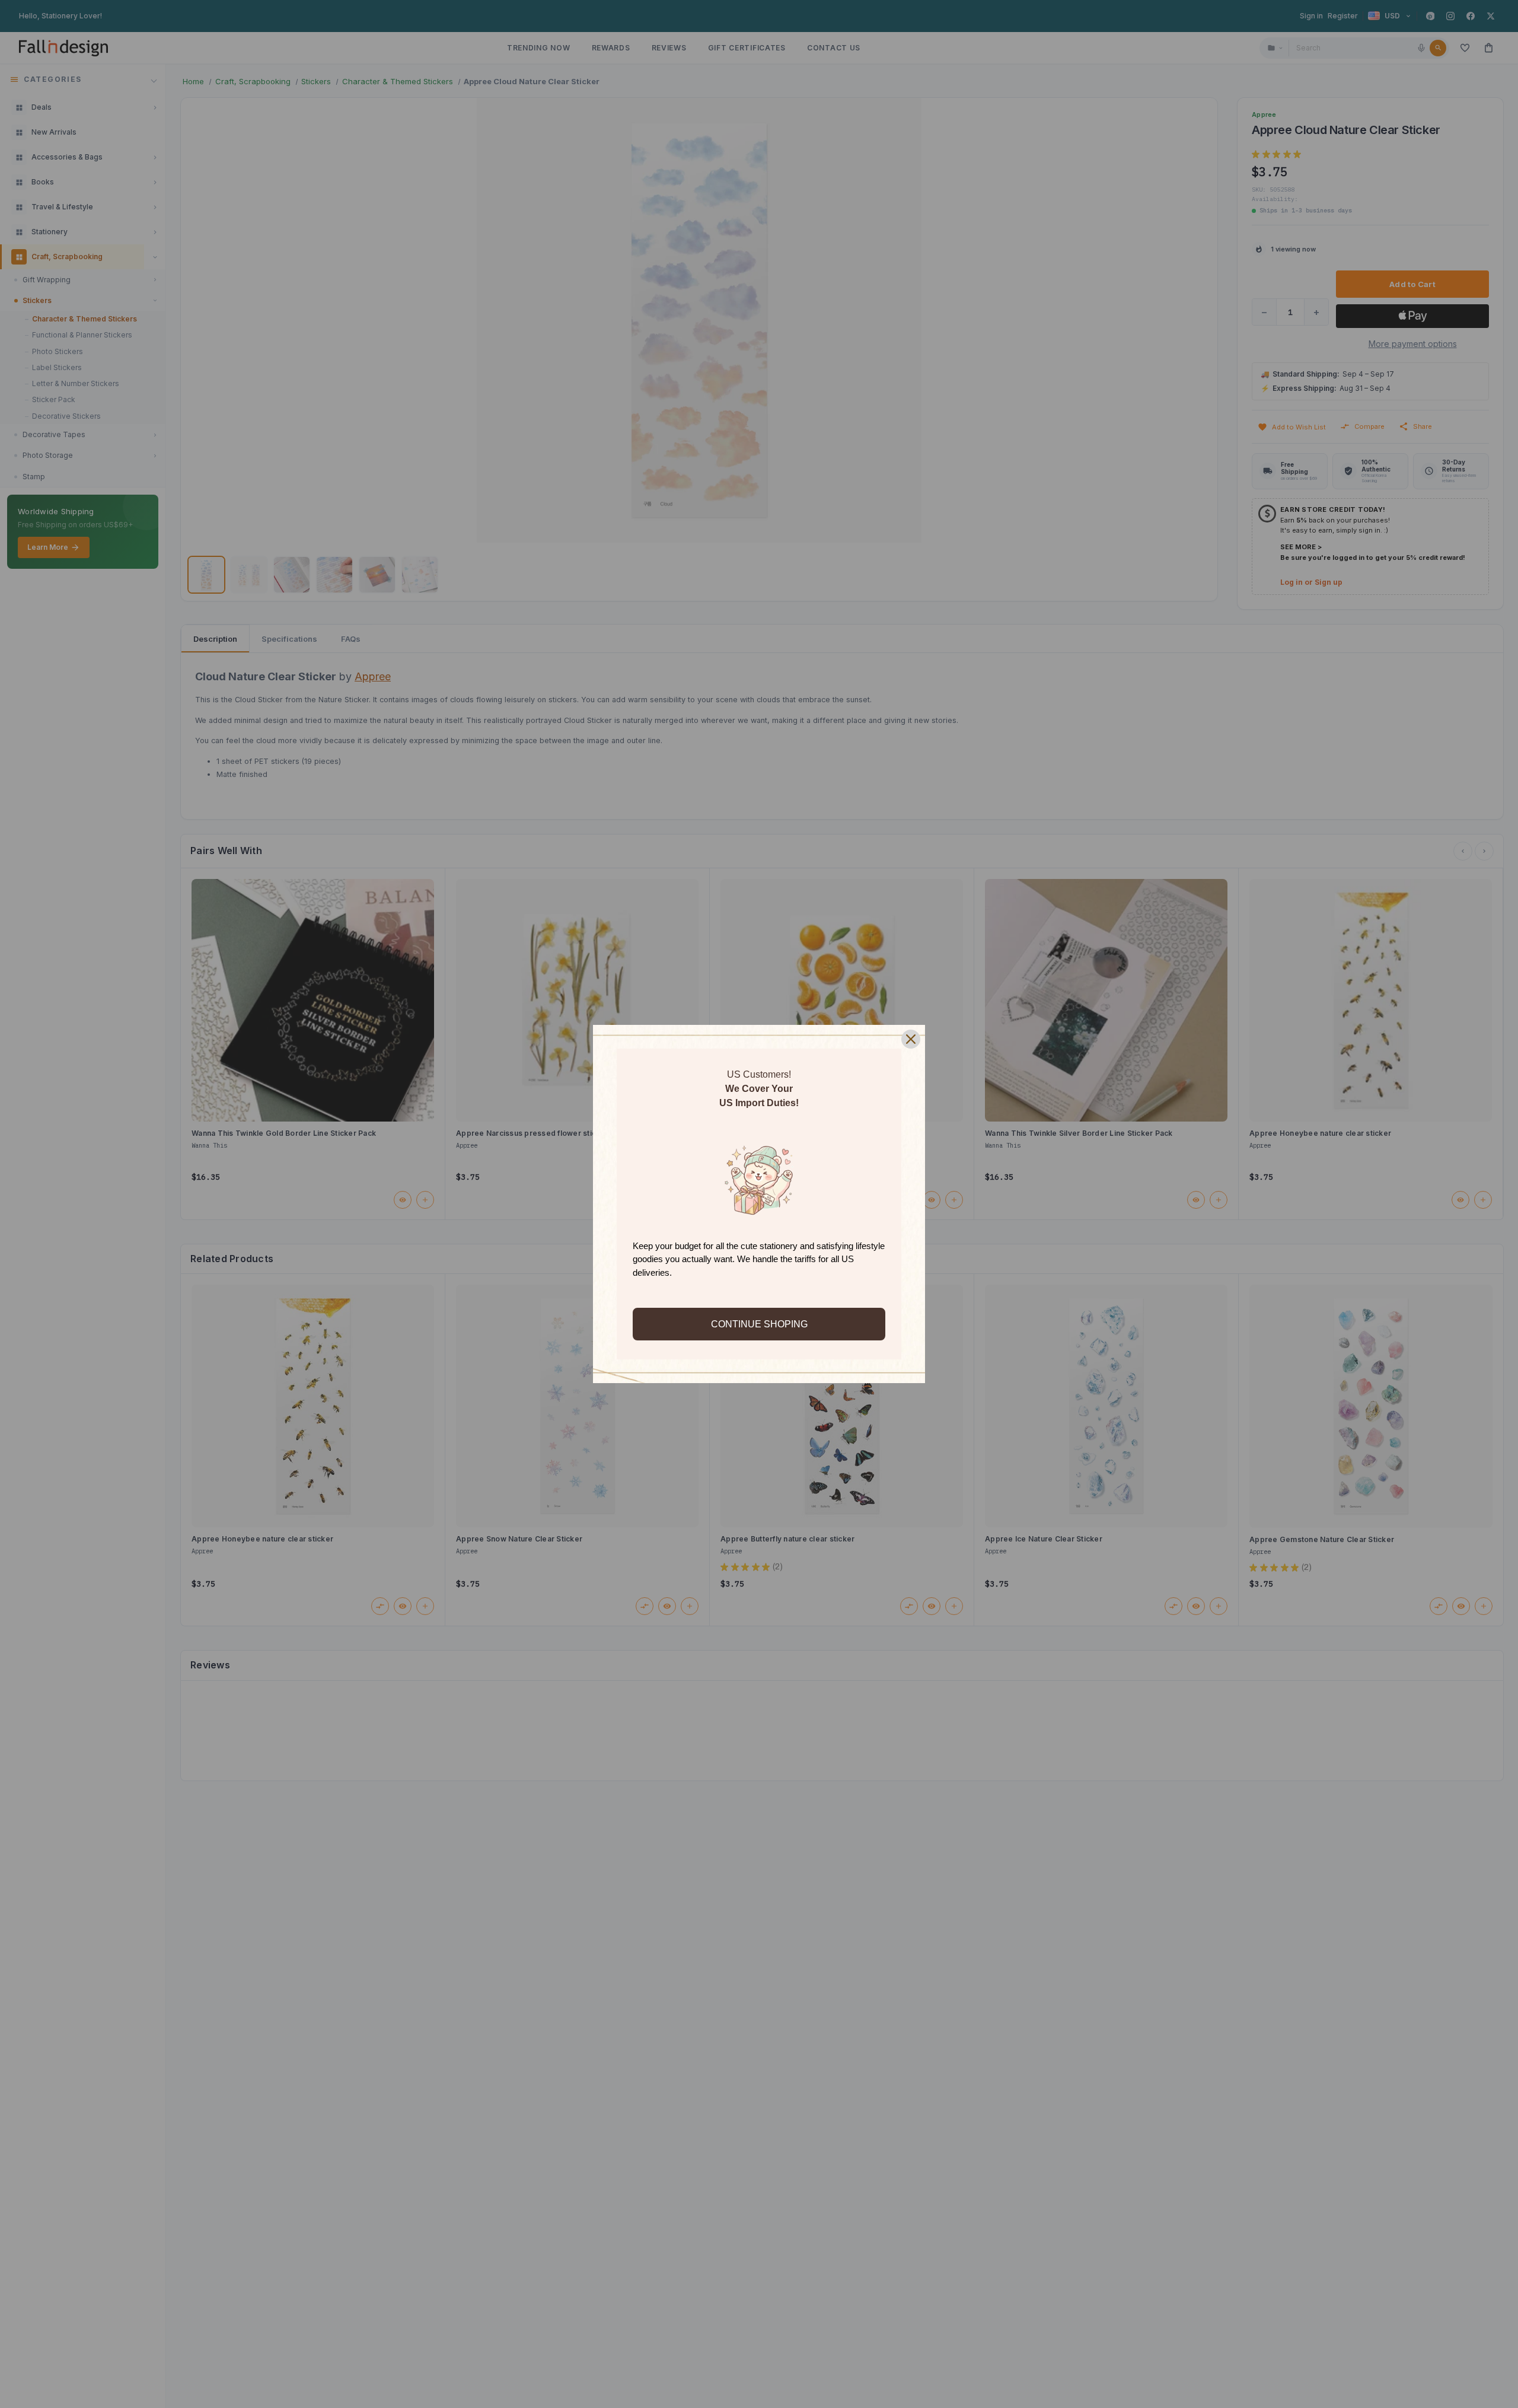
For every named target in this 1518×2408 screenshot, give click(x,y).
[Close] (911, 1039)
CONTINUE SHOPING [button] (759, 1324)
